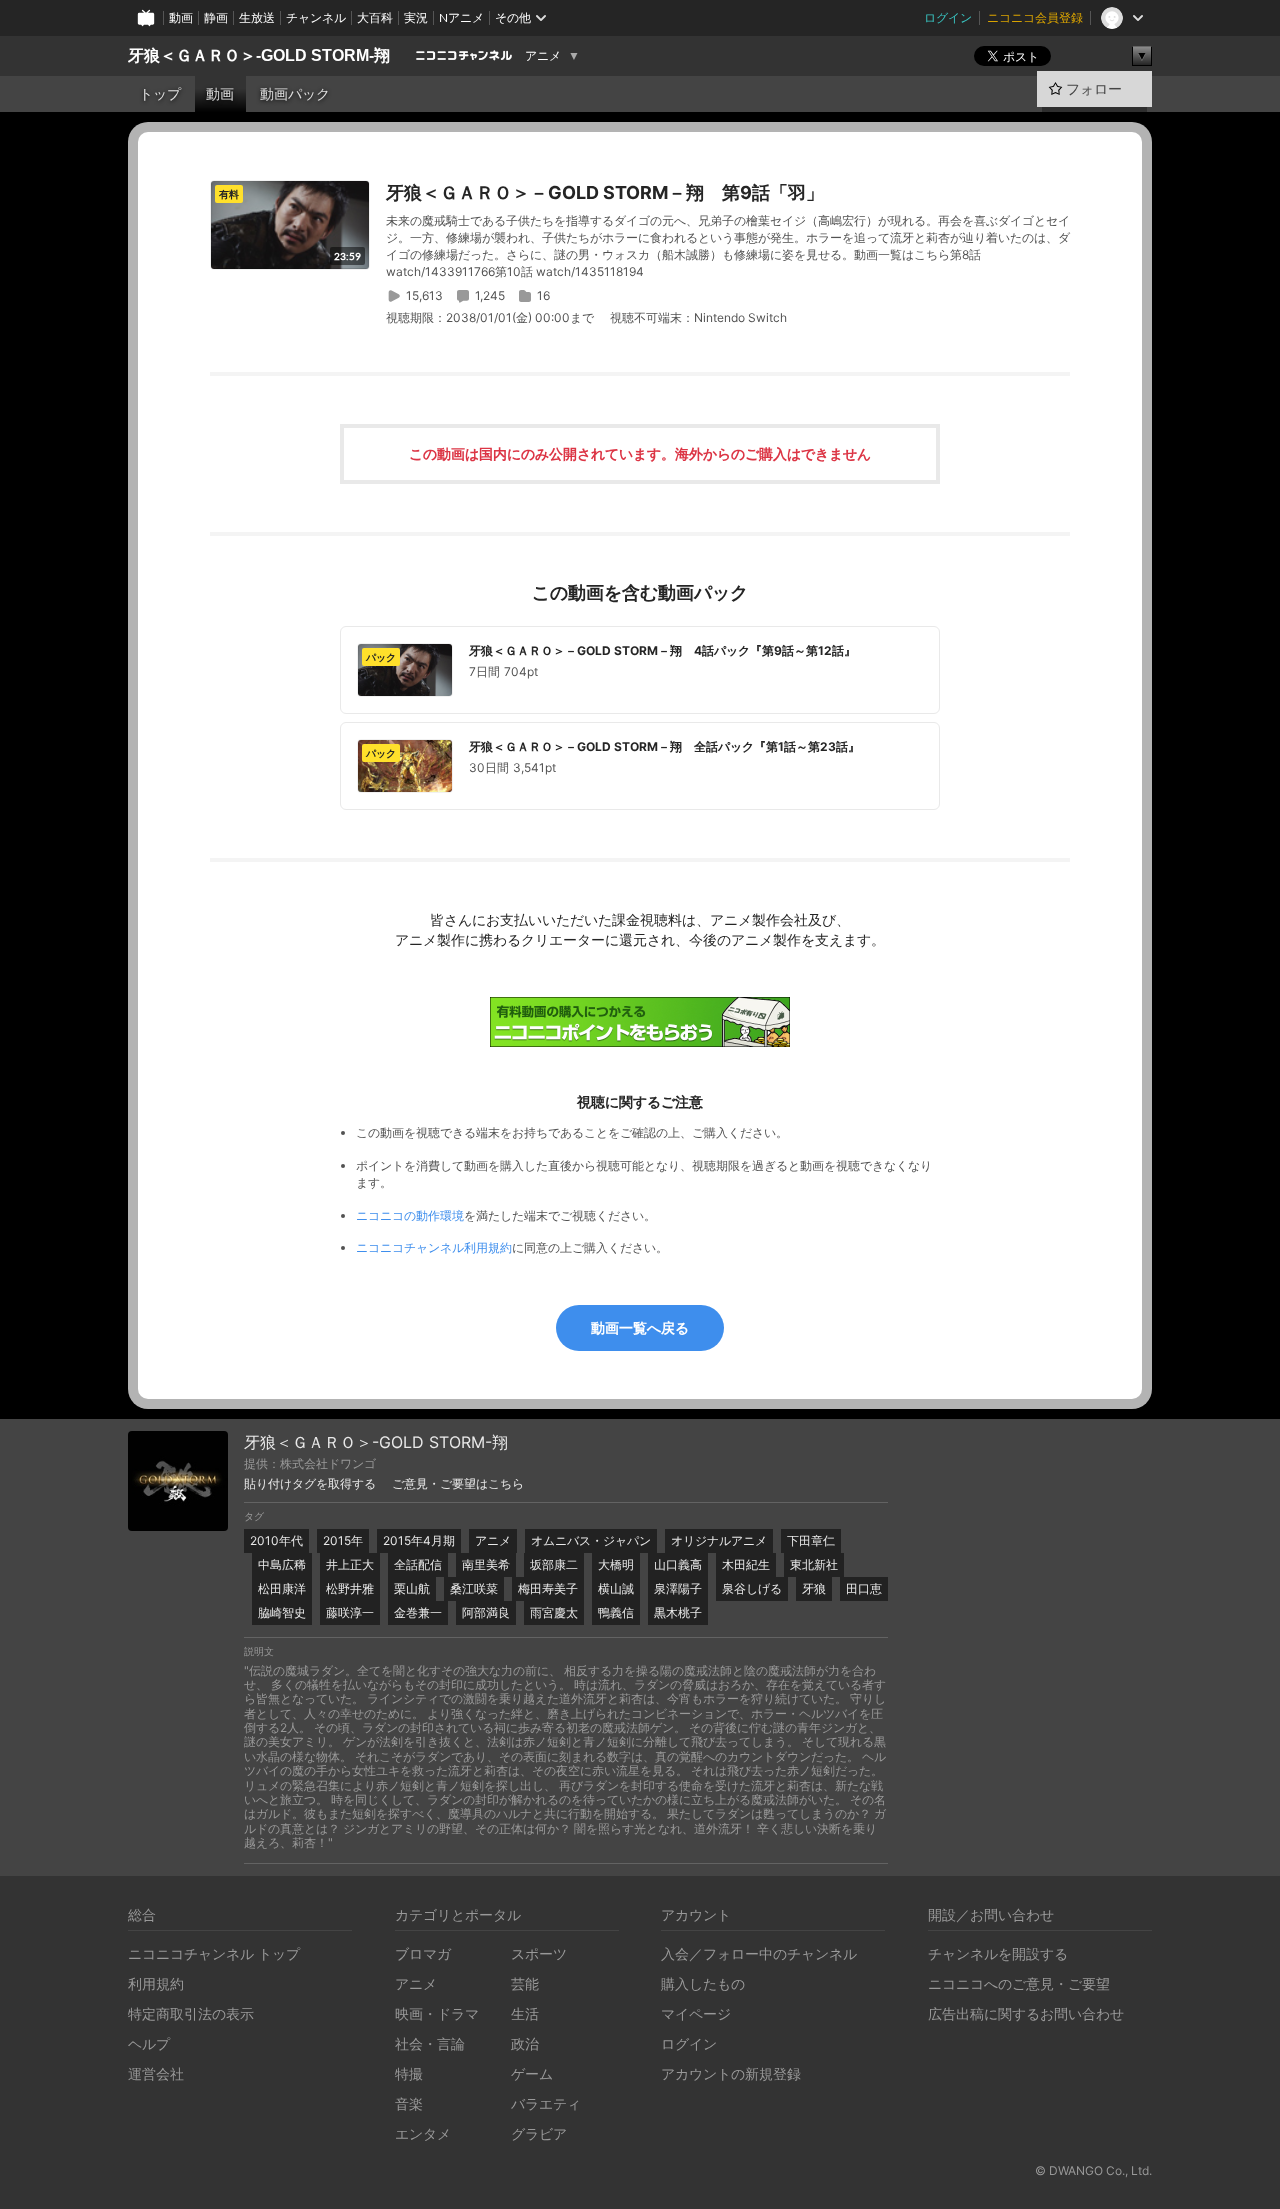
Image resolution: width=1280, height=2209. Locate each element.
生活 (525, 2013)
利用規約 (156, 1983)
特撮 (409, 2073)
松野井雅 (350, 1588)
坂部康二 (554, 1564)
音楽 (409, 2103)
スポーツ (539, 1953)
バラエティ (546, 2103)
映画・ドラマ (437, 2013)
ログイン (948, 17)
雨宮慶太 (554, 1612)
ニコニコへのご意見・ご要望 (1019, 1983)
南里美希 (486, 1564)
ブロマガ (423, 1953)
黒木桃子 (678, 1612)
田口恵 (864, 1588)
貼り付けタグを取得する (310, 1484)
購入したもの (703, 1983)
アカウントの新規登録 (731, 2073)
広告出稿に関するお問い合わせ (1026, 2013)
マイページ (696, 2013)
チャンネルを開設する (998, 1953)
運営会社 (156, 2073)
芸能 (525, 1983)
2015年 (343, 1540)
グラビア (539, 2133)
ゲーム (532, 2073)
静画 (216, 17)
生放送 (257, 17)
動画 (181, 17)
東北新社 (814, 1564)
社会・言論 (430, 2043)
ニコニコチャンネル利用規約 (434, 1247)
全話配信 (418, 1564)
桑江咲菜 (474, 1588)
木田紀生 (746, 1564)
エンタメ (423, 2133)
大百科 (375, 17)
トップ (160, 94)
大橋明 (616, 1564)
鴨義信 (616, 1612)
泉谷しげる (752, 1588)
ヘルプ (149, 2043)
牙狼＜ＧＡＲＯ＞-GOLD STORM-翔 (259, 55)
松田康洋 (282, 1588)
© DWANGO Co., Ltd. (1093, 2170)
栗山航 (412, 1588)
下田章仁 (811, 1540)
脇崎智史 (282, 1612)
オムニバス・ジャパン (591, 1540)
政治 (525, 2043)
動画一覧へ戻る (640, 1327)
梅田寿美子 (548, 1588)
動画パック (295, 94)
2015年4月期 (419, 1540)
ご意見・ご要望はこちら (458, 1484)
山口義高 (678, 1564)
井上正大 (350, 1564)
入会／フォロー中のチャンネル (759, 1953)
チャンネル (316, 17)
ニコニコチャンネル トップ (214, 1953)
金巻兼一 (418, 1612)
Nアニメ (461, 17)
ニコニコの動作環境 (410, 1215)
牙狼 (814, 1588)
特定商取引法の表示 (191, 2013)
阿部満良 (486, 1612)
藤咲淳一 (350, 1612)
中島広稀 (282, 1564)
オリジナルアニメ (719, 1540)
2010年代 (276, 1540)
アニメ (543, 56)
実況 (416, 17)
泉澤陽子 (678, 1588)
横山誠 (616, 1588)
